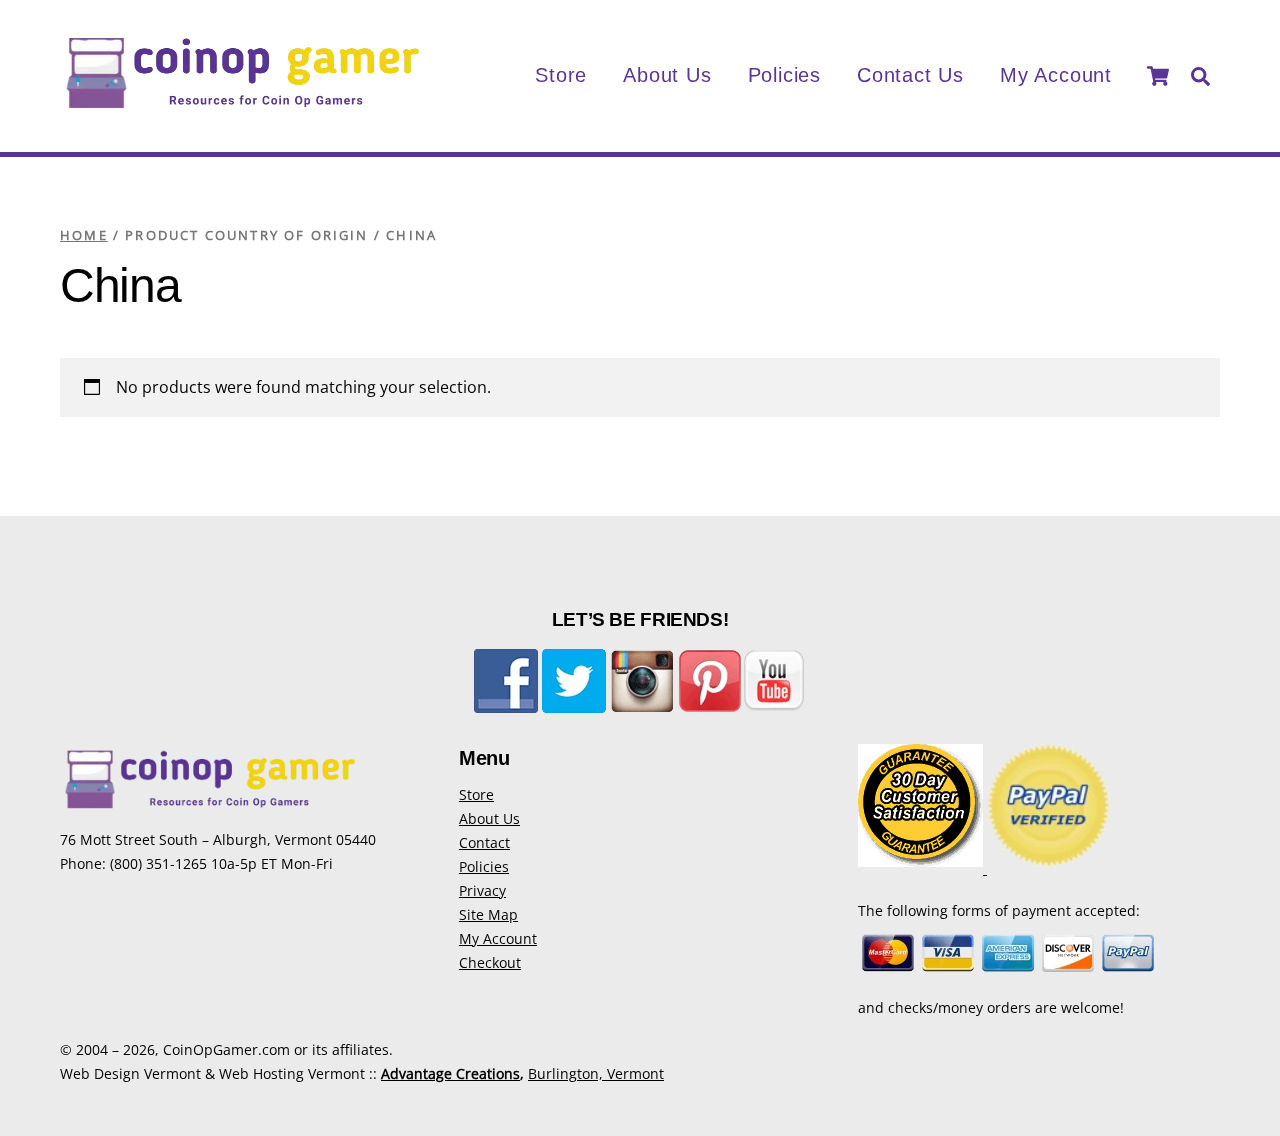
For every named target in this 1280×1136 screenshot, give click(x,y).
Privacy (482, 890)
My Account (1056, 75)
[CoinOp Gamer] (242, 105)
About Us (667, 75)
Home (84, 235)
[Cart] (1158, 76)
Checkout (490, 962)
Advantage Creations (450, 1073)
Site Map (488, 914)
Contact (484, 842)
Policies (784, 75)
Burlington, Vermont (596, 1073)
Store (561, 75)
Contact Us (910, 75)
